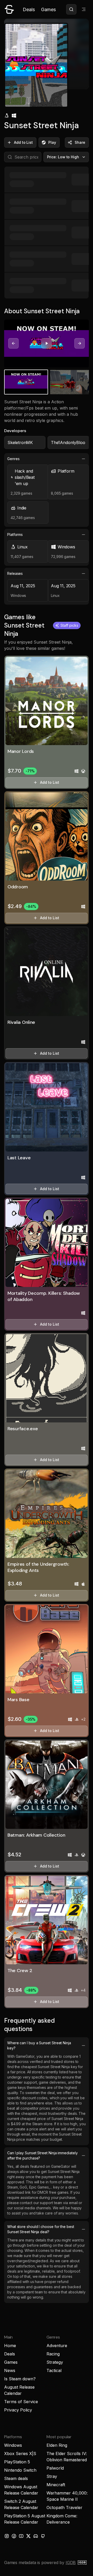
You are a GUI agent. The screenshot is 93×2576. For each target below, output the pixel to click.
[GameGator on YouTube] (21, 2536)
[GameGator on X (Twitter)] (28, 2536)
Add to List (23, 142)
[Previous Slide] (13, 343)
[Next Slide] (80, 343)
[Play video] (47, 343)
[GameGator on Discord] (36, 2536)
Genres (13, 459)
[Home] (9, 9)
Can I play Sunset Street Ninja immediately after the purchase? (42, 2155)
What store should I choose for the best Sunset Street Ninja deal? (41, 2229)
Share (80, 142)
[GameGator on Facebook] (14, 2536)
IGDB (71, 2563)
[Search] (71, 9)
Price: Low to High (63, 157)
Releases (15, 573)
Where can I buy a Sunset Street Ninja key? (39, 2045)
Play (52, 142)
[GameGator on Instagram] (7, 2536)
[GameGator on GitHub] (43, 2536)
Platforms (15, 534)
